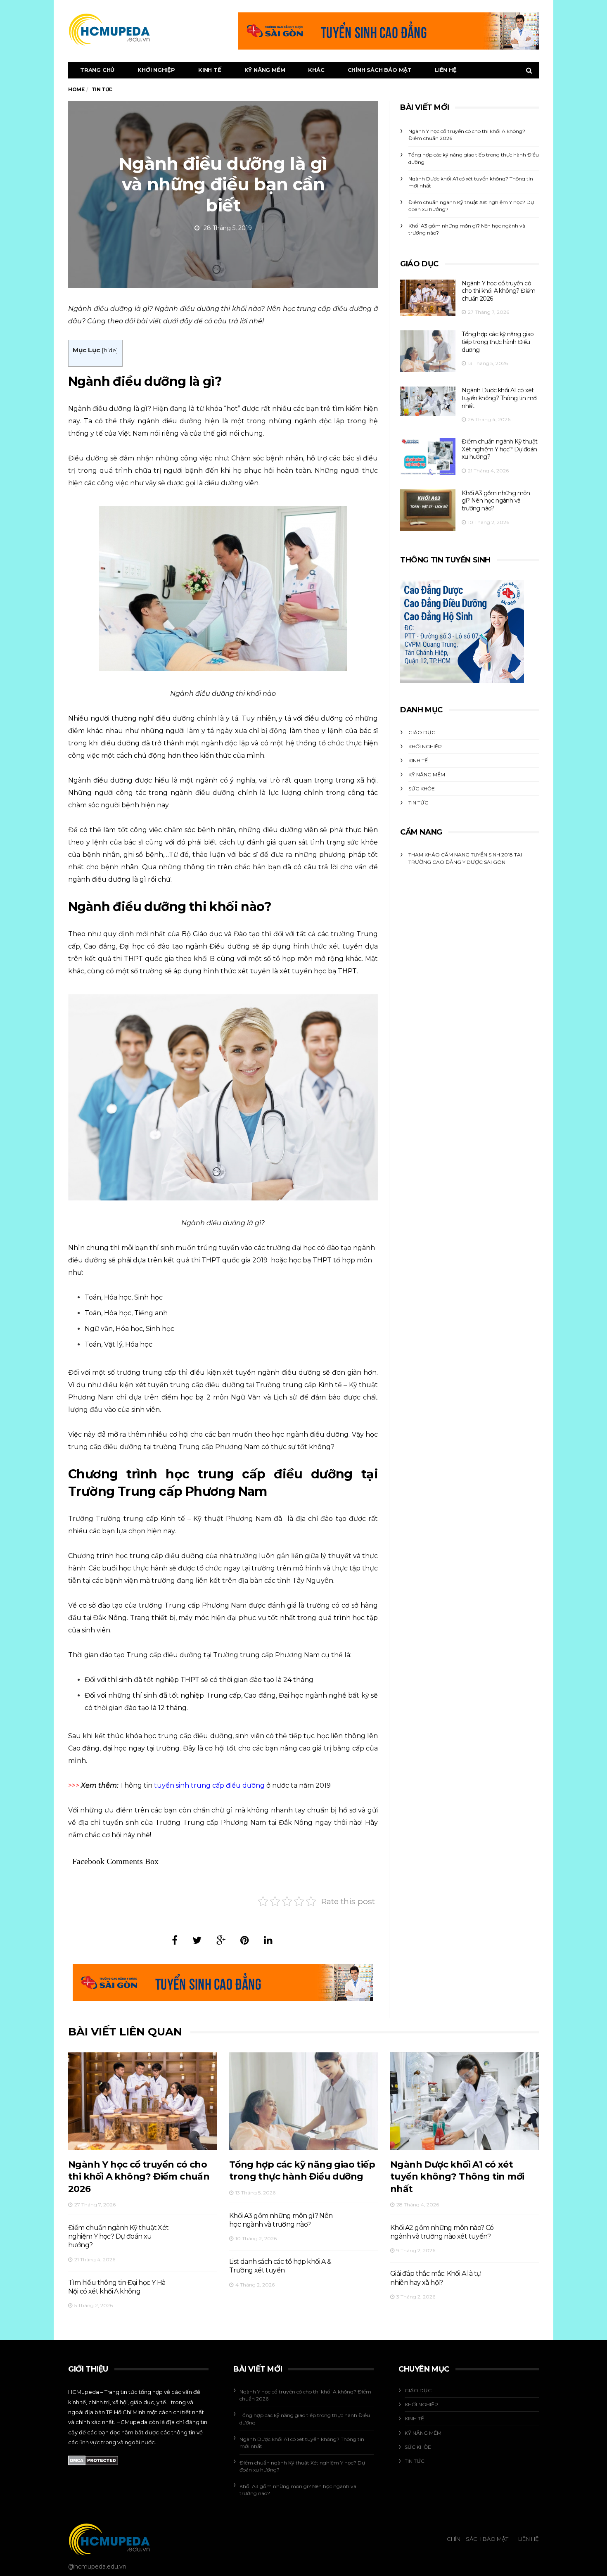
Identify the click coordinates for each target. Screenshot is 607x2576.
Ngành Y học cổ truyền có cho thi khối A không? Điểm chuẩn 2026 (498, 291)
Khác (316, 70)
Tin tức (418, 803)
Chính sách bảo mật (380, 70)
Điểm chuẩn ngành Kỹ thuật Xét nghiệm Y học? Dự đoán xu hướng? (499, 449)
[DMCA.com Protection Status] (93, 2460)
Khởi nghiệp (156, 70)
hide (110, 350)
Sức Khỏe (422, 789)
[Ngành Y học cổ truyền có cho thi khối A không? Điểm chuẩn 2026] (428, 298)
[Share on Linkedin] (268, 1940)
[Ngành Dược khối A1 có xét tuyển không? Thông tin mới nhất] (428, 401)
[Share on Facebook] (175, 1940)
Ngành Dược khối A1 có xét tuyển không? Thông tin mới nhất (499, 398)
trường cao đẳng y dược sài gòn (457, 862)
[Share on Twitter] (197, 1940)
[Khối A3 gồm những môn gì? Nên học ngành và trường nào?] (428, 510)
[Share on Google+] (221, 1940)
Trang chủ (97, 70)
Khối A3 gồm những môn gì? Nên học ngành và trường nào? (496, 501)
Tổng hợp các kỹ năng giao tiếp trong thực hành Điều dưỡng (498, 342)
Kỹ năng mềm (265, 70)
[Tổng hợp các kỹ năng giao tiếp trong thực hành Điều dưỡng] (428, 351)
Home (76, 89)
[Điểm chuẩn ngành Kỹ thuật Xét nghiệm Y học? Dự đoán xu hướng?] (428, 456)
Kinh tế (210, 70)
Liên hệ (446, 70)
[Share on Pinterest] (245, 1940)
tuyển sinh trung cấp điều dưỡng (209, 1785)
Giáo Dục (422, 732)
